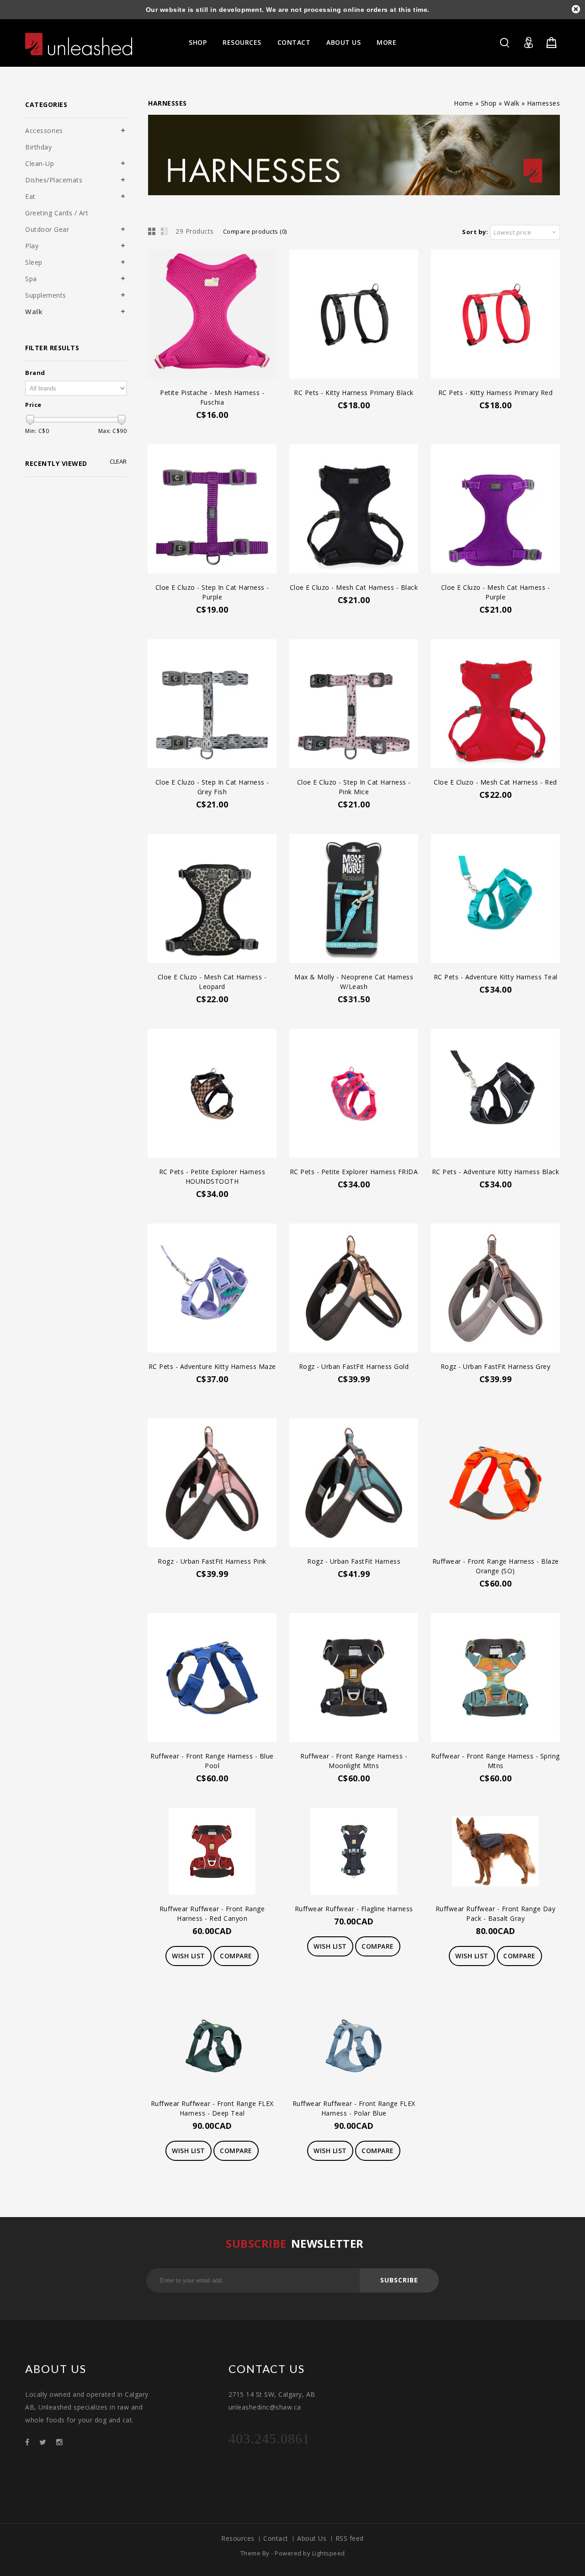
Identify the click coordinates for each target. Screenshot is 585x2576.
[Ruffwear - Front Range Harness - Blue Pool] (212, 1679)
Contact (294, 42)
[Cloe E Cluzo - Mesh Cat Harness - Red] (495, 705)
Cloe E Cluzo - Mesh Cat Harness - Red (495, 782)
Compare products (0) (255, 231)
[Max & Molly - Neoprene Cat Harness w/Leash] (354, 900)
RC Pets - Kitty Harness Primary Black (354, 393)
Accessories (44, 131)
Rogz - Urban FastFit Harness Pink (212, 1561)
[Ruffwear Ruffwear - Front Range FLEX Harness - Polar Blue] (354, 2047)
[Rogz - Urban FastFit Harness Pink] (212, 1484)
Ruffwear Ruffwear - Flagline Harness (354, 1909)
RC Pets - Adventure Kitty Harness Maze (212, 1366)
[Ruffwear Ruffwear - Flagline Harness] (354, 1852)
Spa (31, 279)
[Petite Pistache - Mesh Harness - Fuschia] (212, 315)
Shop (198, 42)
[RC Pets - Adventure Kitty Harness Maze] (212, 1289)
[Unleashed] (79, 44)
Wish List (189, 1956)
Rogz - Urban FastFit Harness (354, 1561)
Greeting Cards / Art (57, 213)
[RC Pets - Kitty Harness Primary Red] (495, 315)
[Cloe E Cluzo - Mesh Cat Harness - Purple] (495, 510)
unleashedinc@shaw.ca (265, 2407)
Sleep (34, 262)
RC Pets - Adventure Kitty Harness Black (496, 1172)
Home (463, 103)
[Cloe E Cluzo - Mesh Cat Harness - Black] (354, 510)
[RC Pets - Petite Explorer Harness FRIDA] (354, 1094)
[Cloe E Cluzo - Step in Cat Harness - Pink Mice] (354, 705)
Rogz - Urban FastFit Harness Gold (354, 1366)
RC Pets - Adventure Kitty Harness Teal (496, 977)
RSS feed (350, 2538)
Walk (512, 103)
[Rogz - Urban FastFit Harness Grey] (495, 1289)
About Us (343, 42)
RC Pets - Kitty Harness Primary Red (496, 393)
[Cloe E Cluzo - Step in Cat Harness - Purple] (212, 510)
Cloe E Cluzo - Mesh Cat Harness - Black (354, 587)
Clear (118, 462)
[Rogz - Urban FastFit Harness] (354, 1484)
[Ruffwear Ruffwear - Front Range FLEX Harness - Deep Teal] (212, 2047)
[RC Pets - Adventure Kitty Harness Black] (495, 1094)
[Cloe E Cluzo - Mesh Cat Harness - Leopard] (212, 900)
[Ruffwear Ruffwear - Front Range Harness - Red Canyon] (212, 1852)
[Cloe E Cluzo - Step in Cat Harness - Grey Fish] (212, 705)
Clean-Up (40, 163)
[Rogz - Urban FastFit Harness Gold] (354, 1289)
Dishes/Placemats (54, 180)
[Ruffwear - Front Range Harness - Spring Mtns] (495, 1679)
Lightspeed (329, 2553)
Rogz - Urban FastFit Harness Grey (496, 1366)
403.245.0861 (269, 2439)
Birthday (38, 147)
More (386, 42)
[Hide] (576, 9)
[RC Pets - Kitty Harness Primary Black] (354, 315)
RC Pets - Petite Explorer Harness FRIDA (354, 1172)
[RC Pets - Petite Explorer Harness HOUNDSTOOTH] (212, 1094)
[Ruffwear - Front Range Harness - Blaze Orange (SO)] (495, 1484)
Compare (236, 1956)
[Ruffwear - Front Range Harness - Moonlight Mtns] (354, 1679)
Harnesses (544, 103)
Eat (30, 196)
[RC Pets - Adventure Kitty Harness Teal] (495, 900)
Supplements (46, 295)
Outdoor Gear (47, 229)
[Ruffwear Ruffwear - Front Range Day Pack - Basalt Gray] (495, 1852)
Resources (242, 42)
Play (32, 246)
